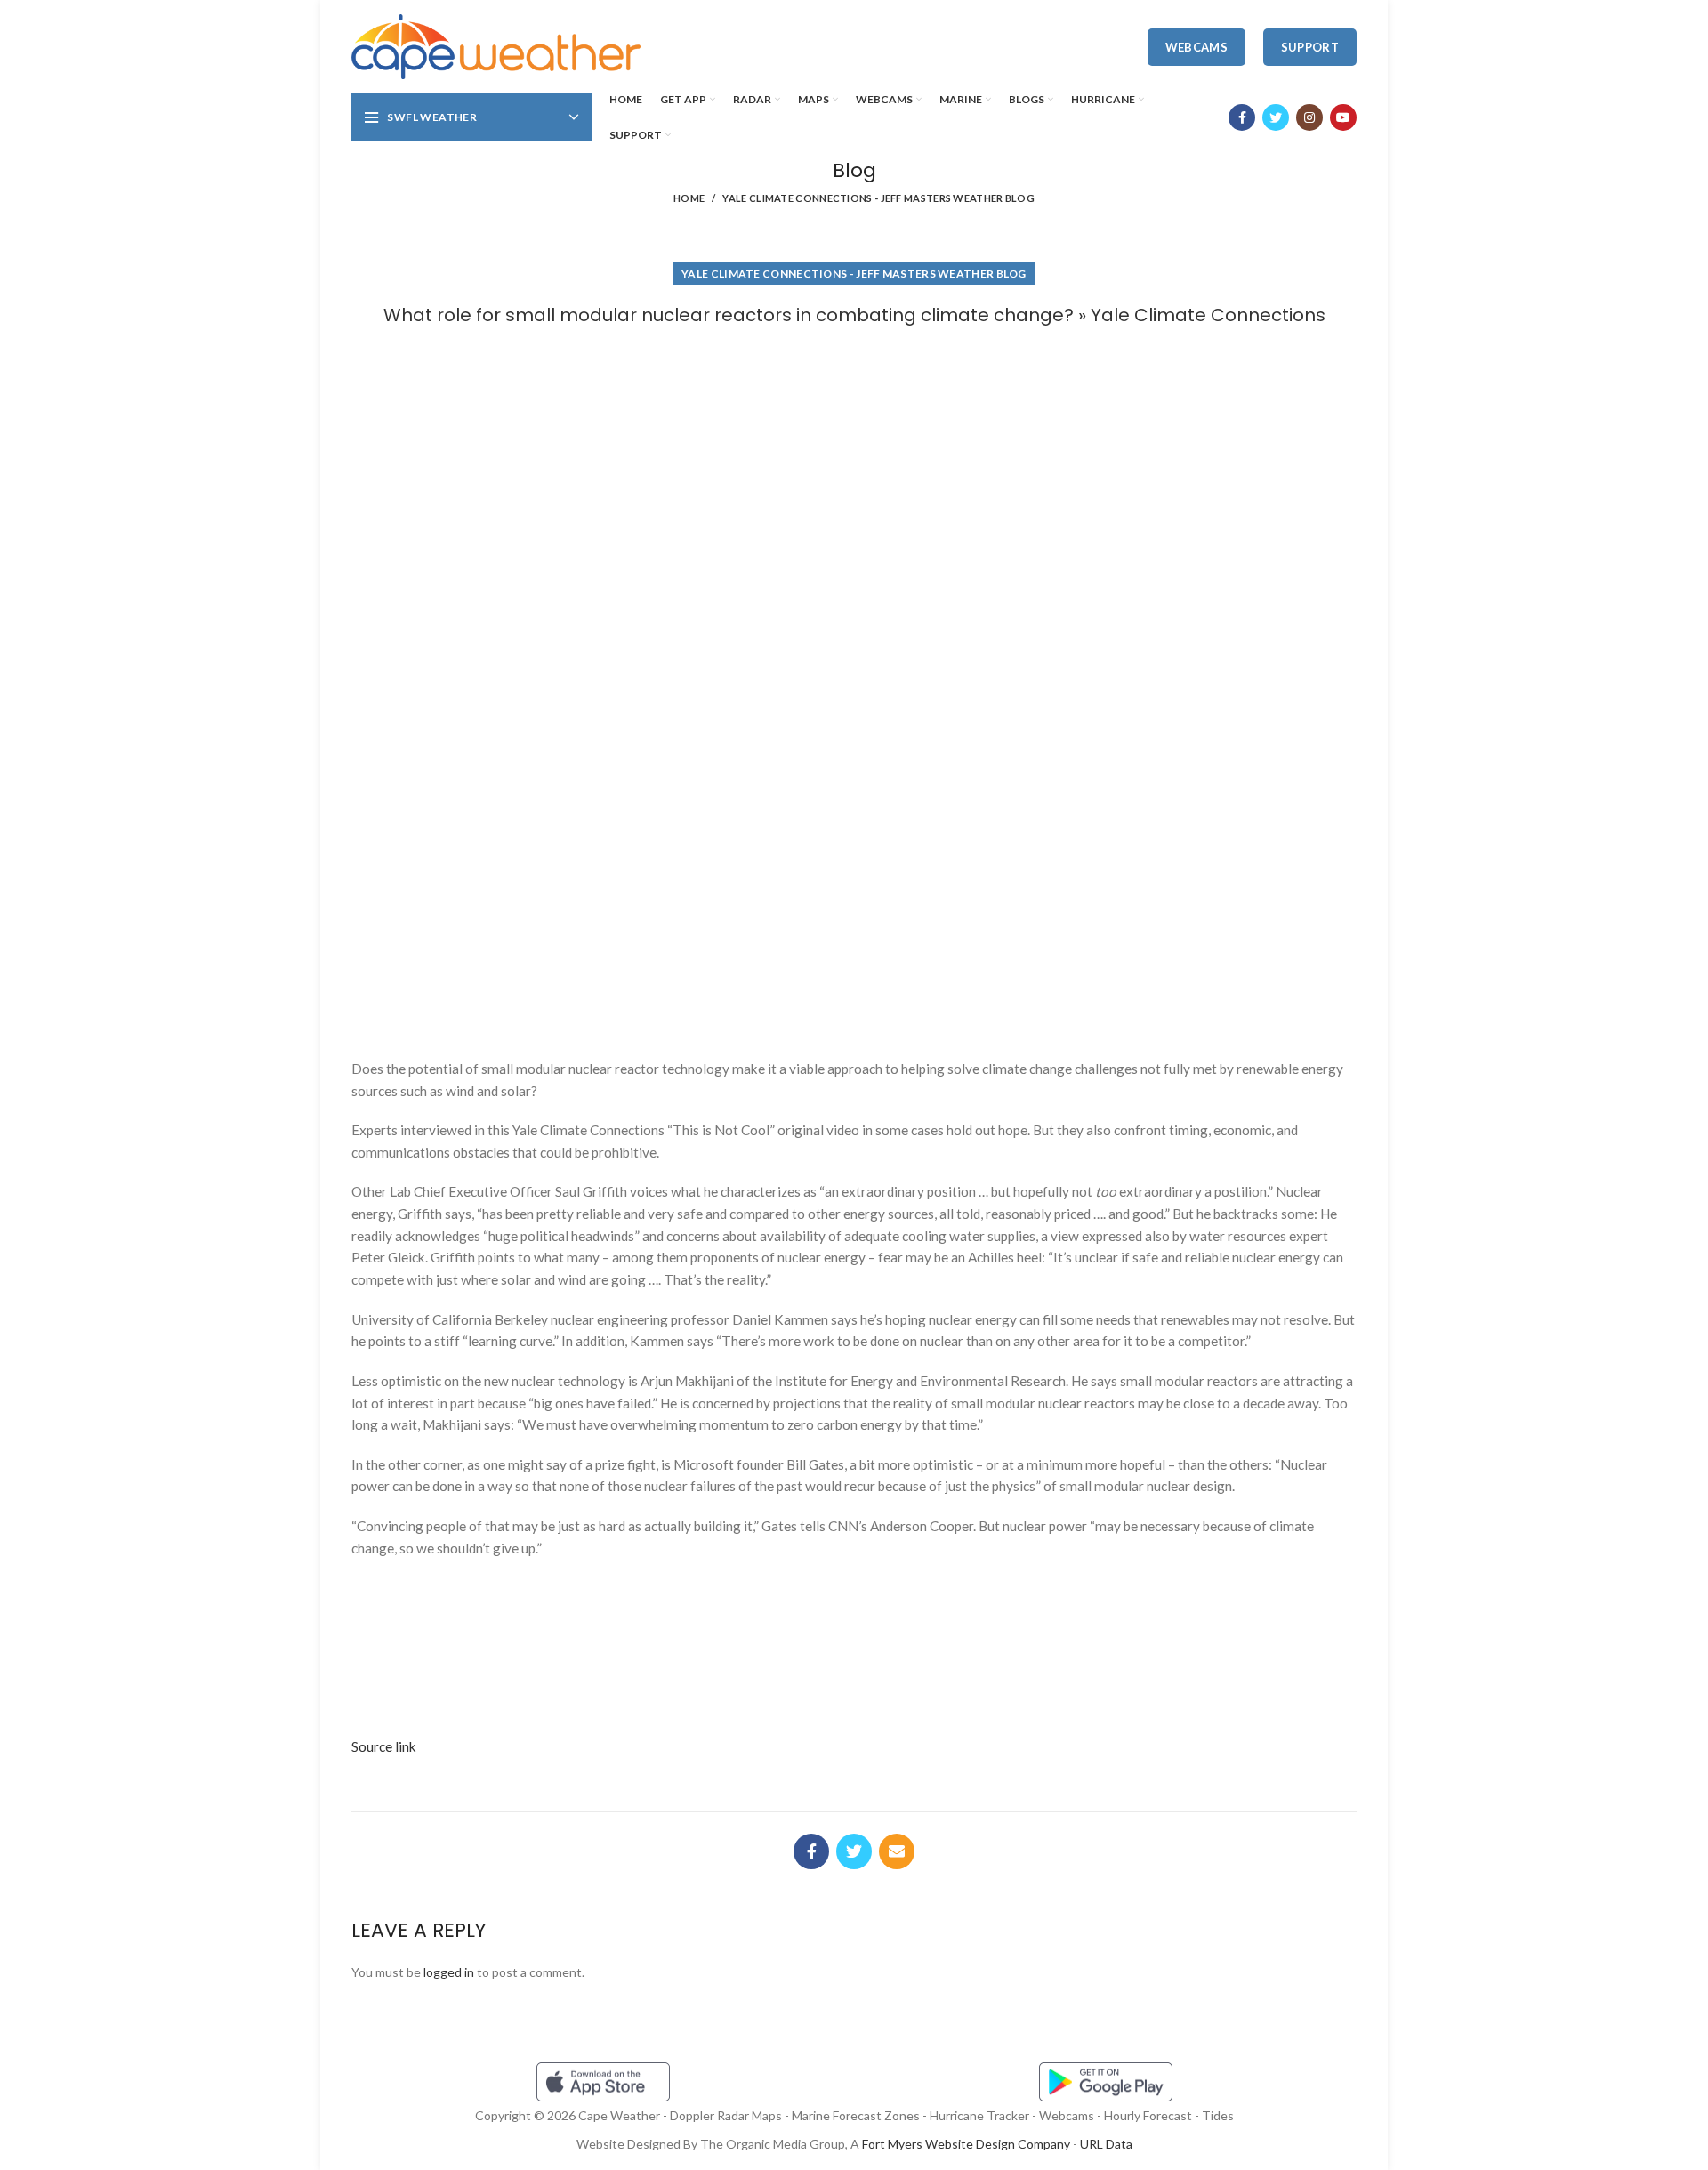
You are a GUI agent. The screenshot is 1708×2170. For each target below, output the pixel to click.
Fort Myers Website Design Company (966, 2144)
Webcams (1196, 47)
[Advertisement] (854, 394)
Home (689, 198)
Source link (384, 1746)
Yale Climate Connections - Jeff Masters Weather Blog (878, 198)
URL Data (1106, 2144)
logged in (449, 1972)
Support (1310, 47)
